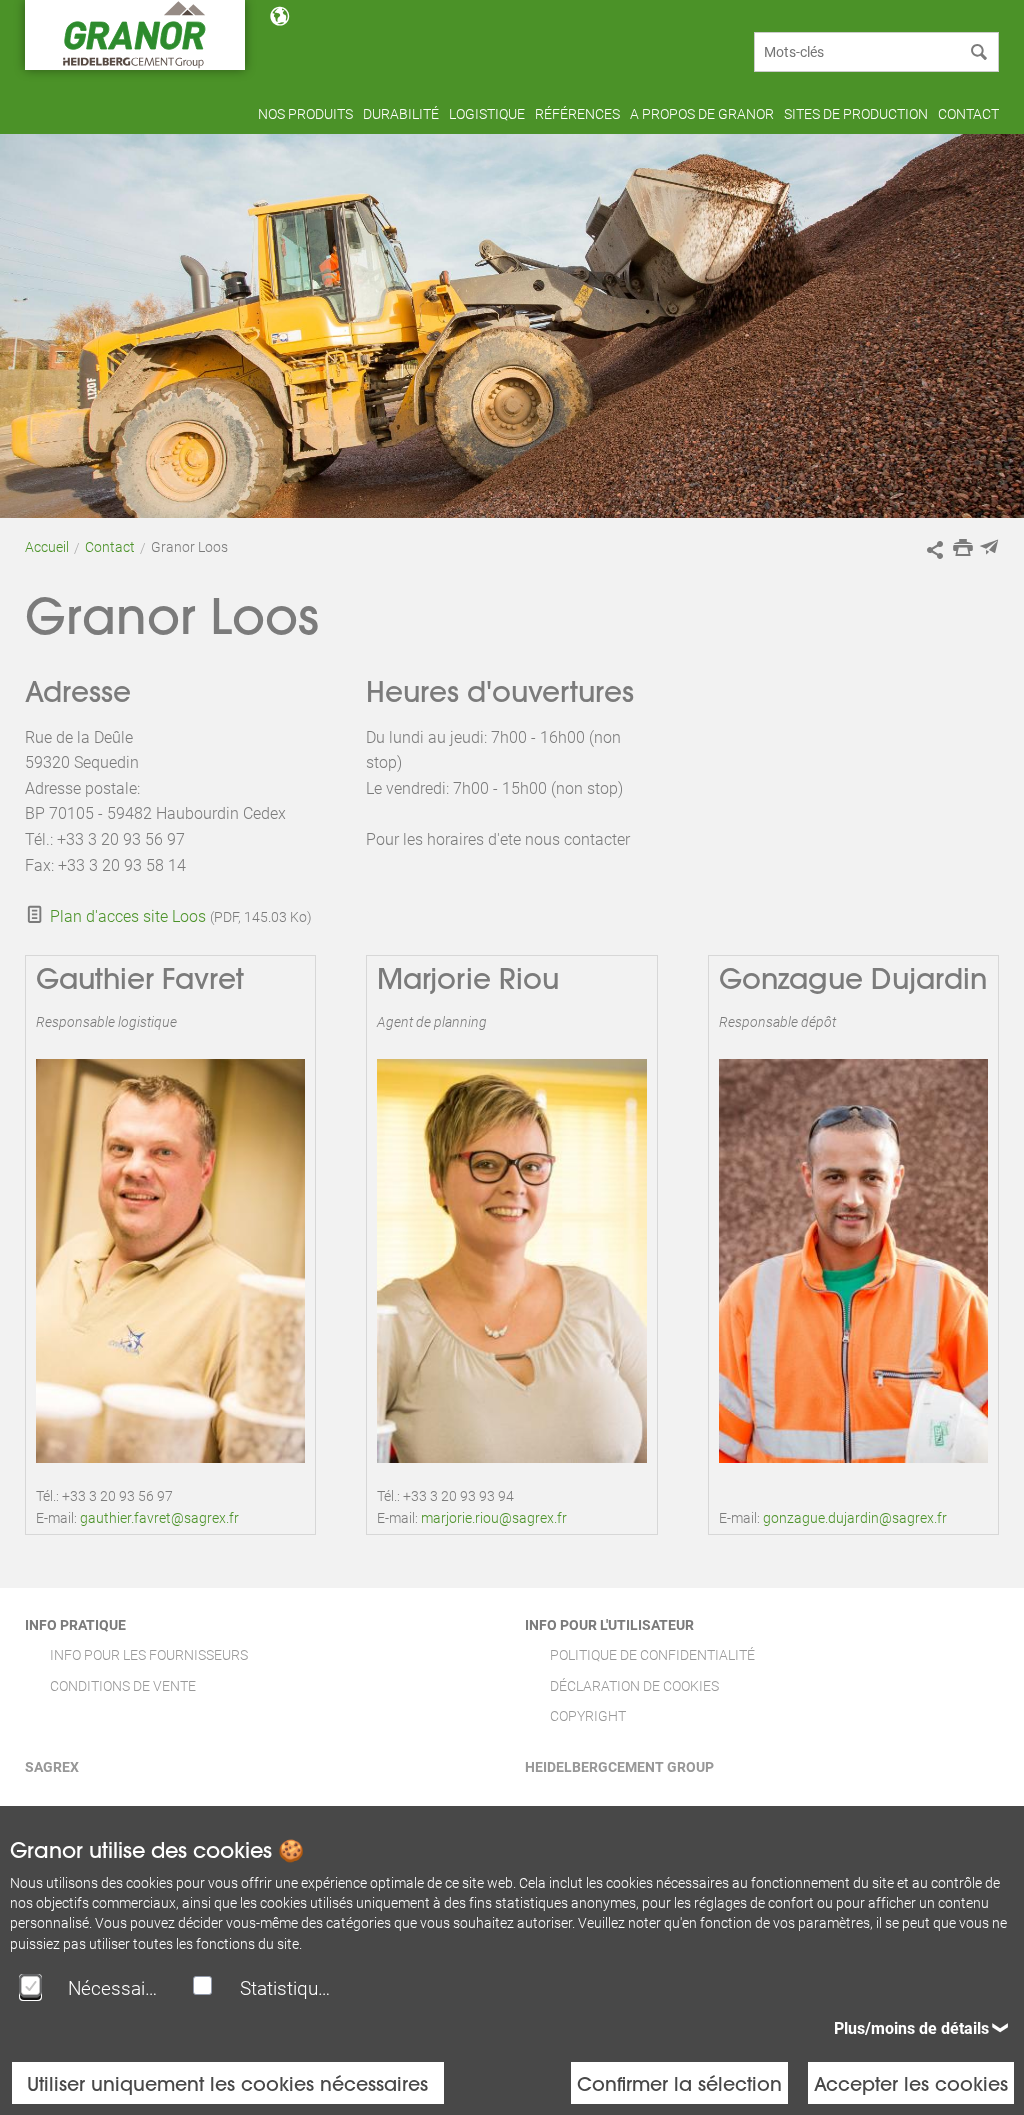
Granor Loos (189, 547)
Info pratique (75, 1625)
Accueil (47, 547)
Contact (110, 547)
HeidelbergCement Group (619, 1767)
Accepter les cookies (911, 2083)
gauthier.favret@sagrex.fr (159, 1518)
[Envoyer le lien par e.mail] (989, 547)
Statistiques (287, 1988)
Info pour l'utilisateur (609, 1625)
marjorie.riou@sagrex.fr (494, 1518)
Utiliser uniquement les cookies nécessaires (227, 2083)
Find (979, 52)
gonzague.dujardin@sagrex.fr (855, 1518)
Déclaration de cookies (634, 1686)
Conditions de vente (123, 1686)
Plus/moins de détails (911, 2028)
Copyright (588, 1716)
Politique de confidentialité (652, 1655)
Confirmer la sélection (679, 2083)
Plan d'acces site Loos (128, 916)
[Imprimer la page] (963, 547)
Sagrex (52, 1767)
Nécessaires (115, 1988)
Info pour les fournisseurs (149, 1655)
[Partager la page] (935, 550)
